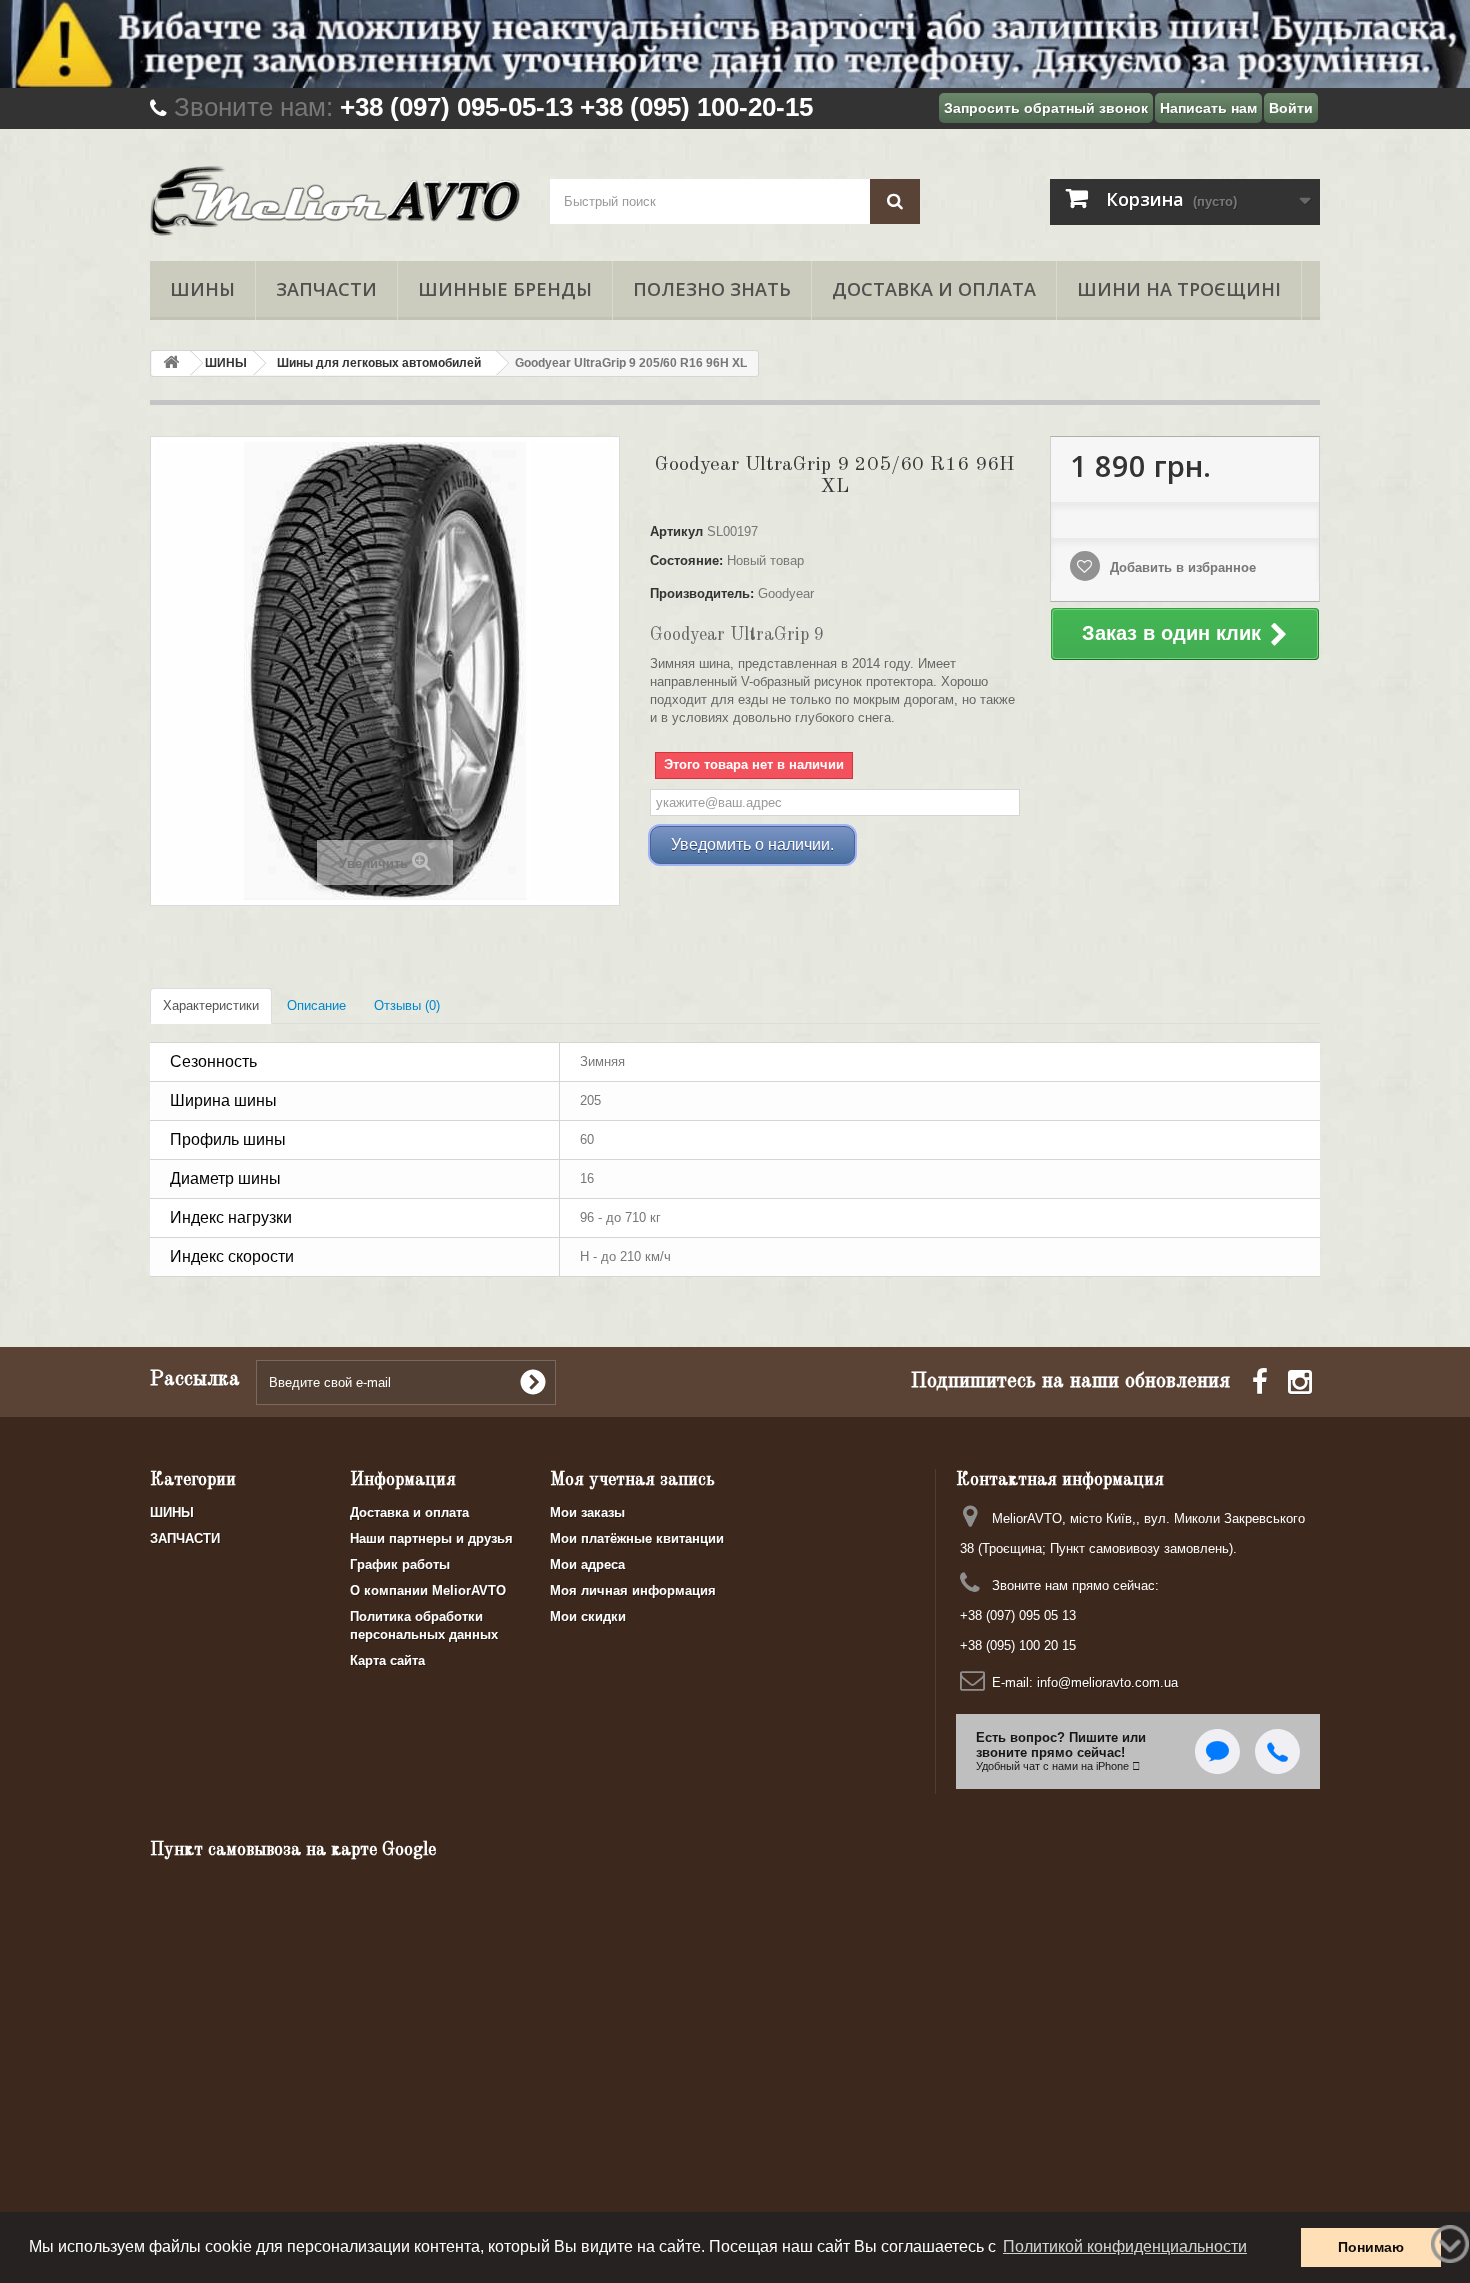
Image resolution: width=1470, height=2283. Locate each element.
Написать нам (1208, 108)
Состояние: (686, 560)
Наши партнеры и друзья (431, 1538)
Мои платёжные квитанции (637, 1538)
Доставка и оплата (934, 289)
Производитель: (702, 593)
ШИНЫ (202, 289)
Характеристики (211, 1005)
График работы (400, 1564)
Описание (316, 1005)
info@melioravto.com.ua (1107, 1682)
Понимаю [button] (1371, 2247)
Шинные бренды (505, 289)
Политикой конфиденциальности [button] (1125, 2246)
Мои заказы (587, 1512)
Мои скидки (588, 1616)
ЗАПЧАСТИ (326, 289)
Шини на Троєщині (1179, 289)
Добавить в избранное (1181, 567)
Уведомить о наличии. (752, 844)
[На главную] (171, 363)
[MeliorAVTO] (335, 201)
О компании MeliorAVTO (428, 1590)
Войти (1291, 108)
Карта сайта (387, 1660)
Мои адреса (587, 1564)
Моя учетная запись (632, 1480)
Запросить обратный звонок (1046, 108)
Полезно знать (712, 289)
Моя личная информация (633, 1590)
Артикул (676, 531)
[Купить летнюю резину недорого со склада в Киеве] (735, 44)
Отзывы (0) (407, 1005)
